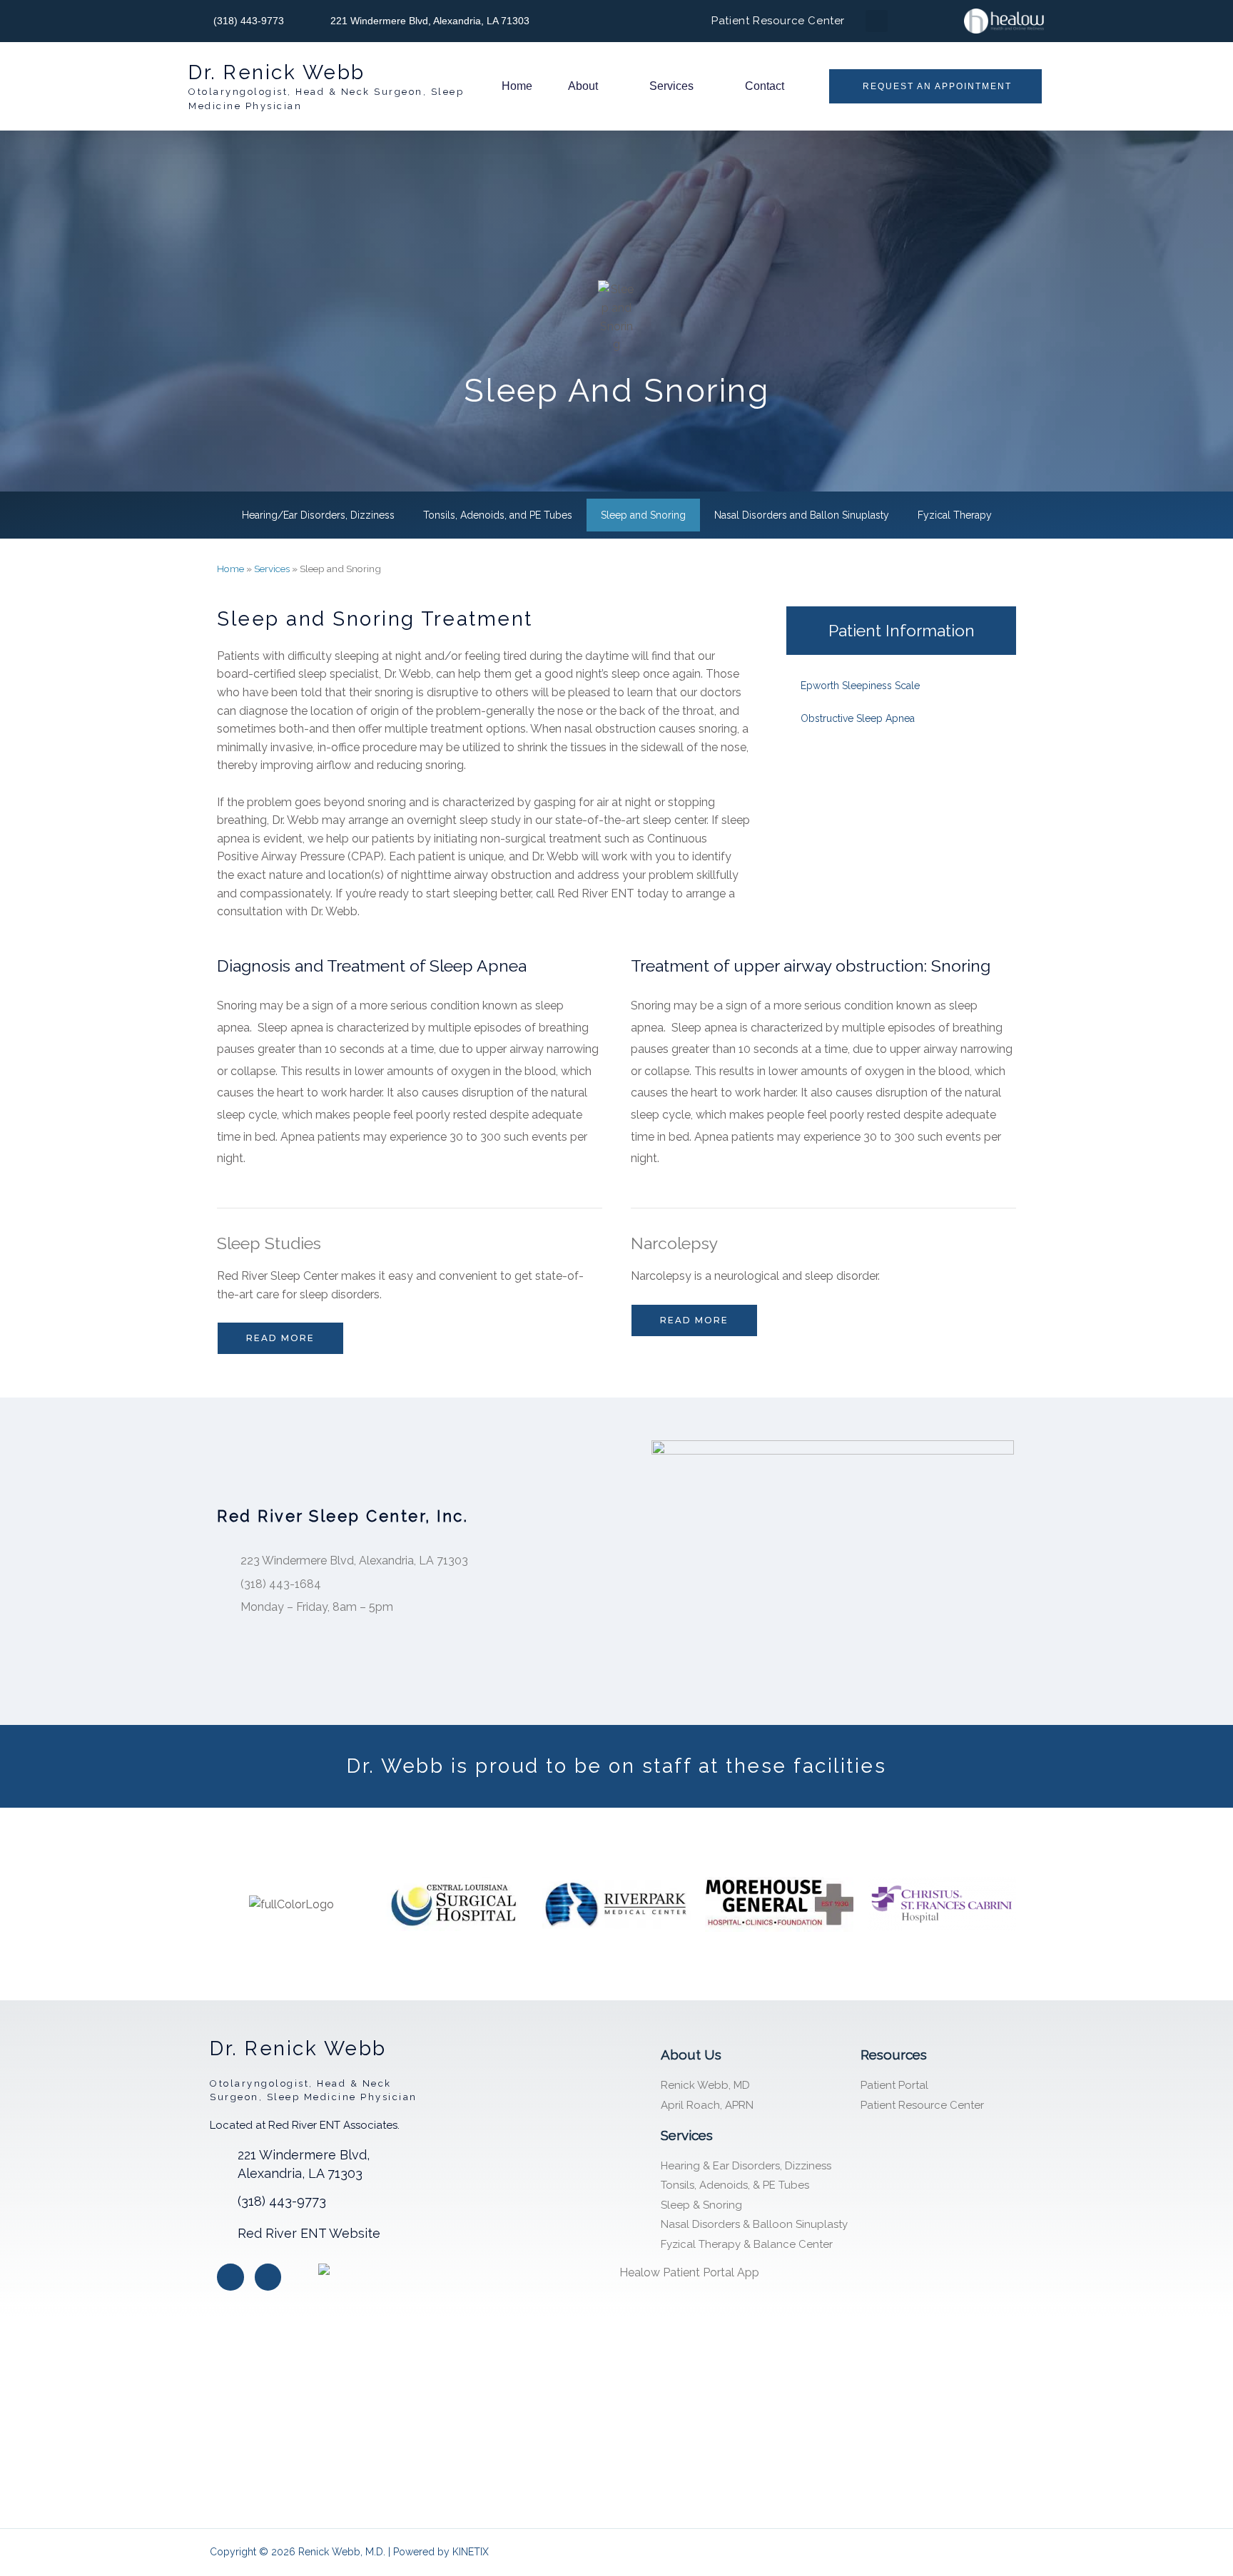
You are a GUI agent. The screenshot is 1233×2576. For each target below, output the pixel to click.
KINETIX (471, 2552)
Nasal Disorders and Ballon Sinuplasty (802, 515)
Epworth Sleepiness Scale (860, 686)
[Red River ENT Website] (218, 2233)
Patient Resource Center (778, 21)
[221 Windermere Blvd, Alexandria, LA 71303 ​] (218, 2154)
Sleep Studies (269, 1243)
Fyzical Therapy (955, 515)
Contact (765, 86)
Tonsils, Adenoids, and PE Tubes (498, 515)
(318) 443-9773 (282, 2201)
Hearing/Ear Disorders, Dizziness (318, 515)
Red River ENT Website (309, 2233)
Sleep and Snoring (643, 515)
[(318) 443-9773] (218, 2201)
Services (671, 86)
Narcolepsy (674, 1243)
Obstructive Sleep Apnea (858, 718)
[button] (877, 21)
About (583, 86)
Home (517, 86)
